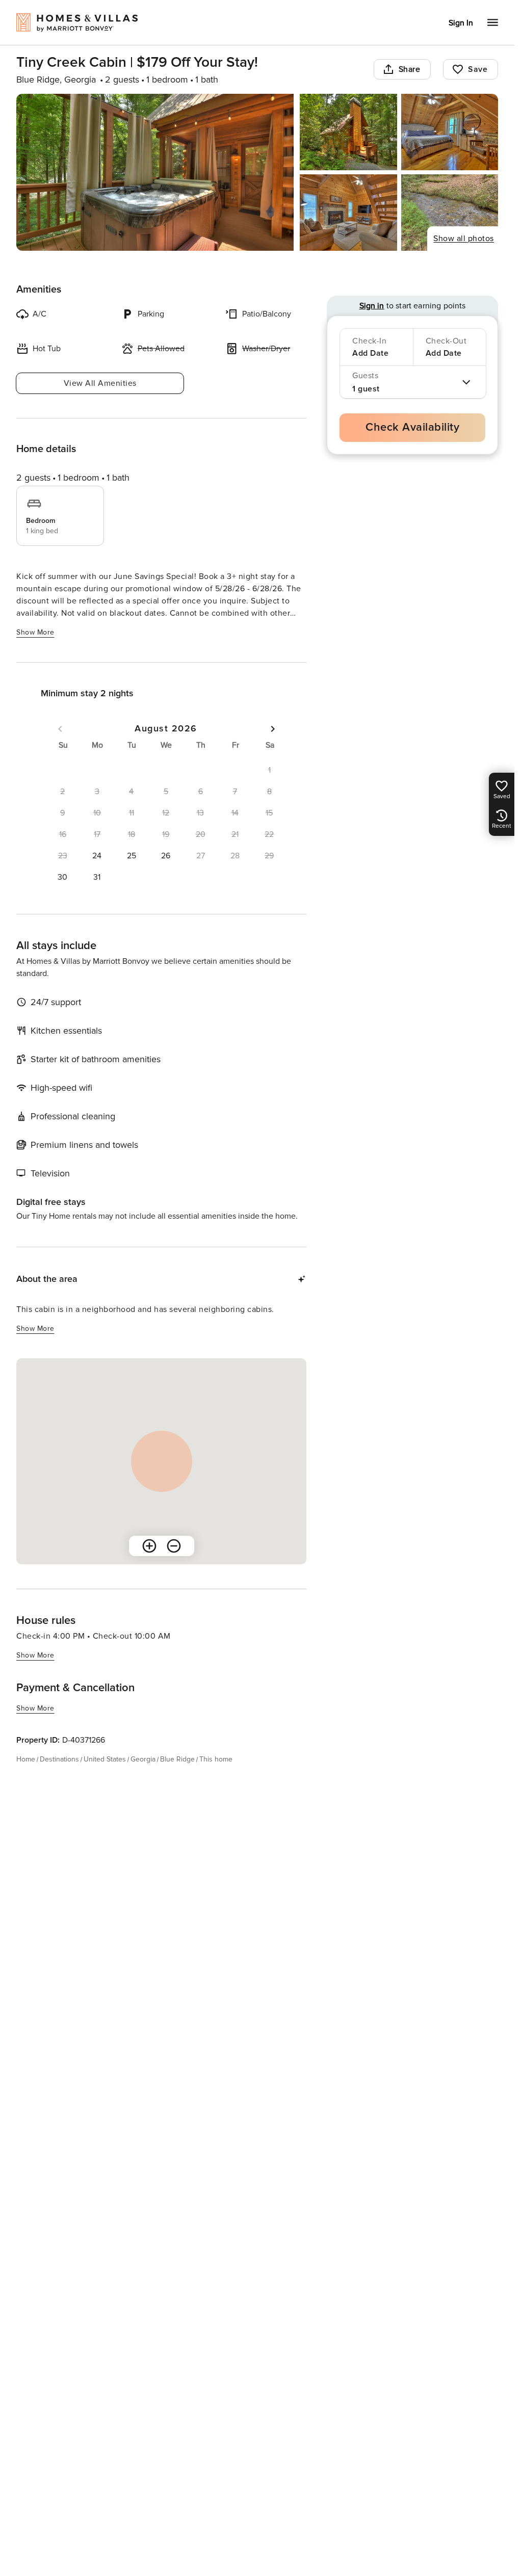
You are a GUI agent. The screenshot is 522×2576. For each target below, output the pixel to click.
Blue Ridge (177, 1759)
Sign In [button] (461, 23)
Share (410, 69)
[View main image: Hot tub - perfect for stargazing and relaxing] (155, 172)
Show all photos (464, 239)
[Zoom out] (174, 1546)
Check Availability (412, 427)
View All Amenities (100, 383)
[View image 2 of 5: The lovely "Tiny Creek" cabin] (348, 132)
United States (105, 1759)
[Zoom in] (149, 1546)
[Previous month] (60, 729)
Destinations (59, 1759)
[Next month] (273, 729)
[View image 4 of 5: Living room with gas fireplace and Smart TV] (348, 213)
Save (478, 69)
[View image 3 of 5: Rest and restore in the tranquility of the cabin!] (450, 132)
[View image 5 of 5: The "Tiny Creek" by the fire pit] (450, 213)
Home (26, 1759)
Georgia (143, 1759)
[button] (97, 856)
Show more (35, 632)
